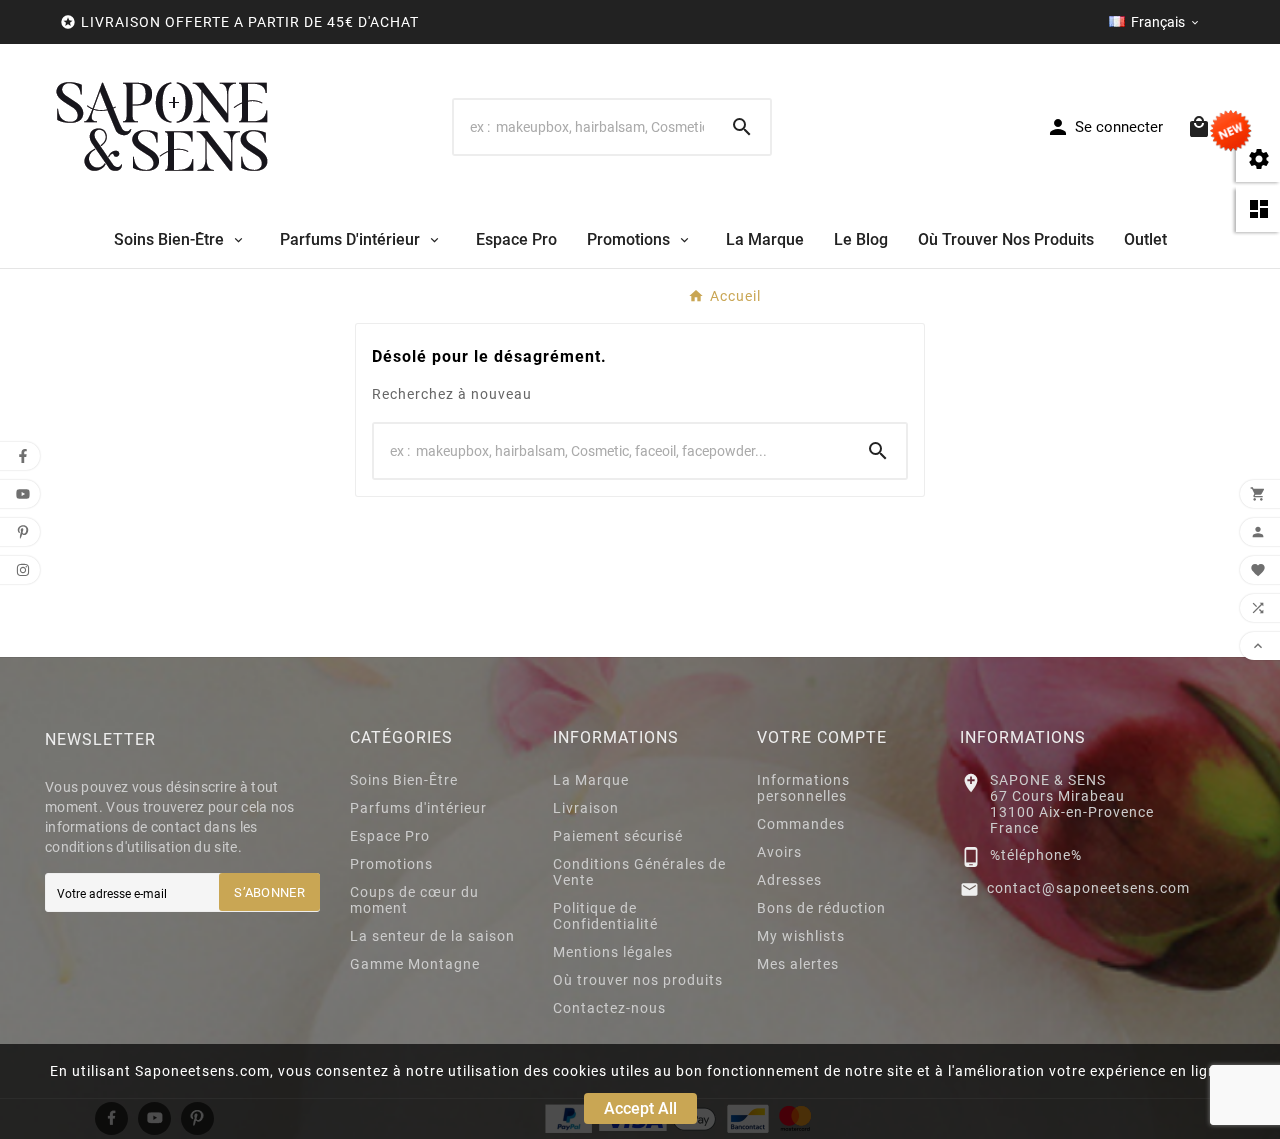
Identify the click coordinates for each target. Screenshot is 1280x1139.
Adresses (789, 880)
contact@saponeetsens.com (1088, 888)
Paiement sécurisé (618, 836)
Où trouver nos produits (638, 980)
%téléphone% (1036, 855)
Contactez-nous (609, 1008)
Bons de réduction (821, 908)
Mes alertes (798, 964)
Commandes (801, 824)
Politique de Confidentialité (605, 916)
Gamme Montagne (415, 964)
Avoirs (779, 852)
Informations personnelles (803, 788)
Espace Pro (390, 836)
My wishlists (801, 936)
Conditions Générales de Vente (639, 872)
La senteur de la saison (432, 936)
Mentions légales (613, 952)
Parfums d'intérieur (418, 808)
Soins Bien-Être (404, 780)
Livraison (586, 808)
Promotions (391, 864)
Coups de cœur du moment (414, 900)
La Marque (591, 780)
